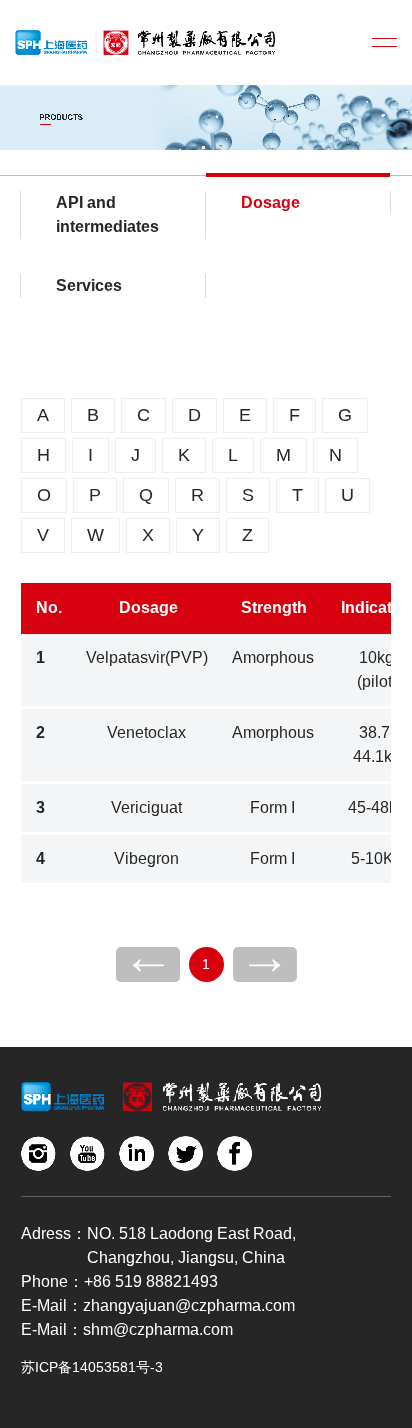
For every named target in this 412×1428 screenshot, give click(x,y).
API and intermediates (107, 214)
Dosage (270, 202)
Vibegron (146, 858)
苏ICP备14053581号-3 (92, 1367)
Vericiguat (146, 807)
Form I (272, 807)
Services (89, 285)
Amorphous (273, 657)
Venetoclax (146, 732)
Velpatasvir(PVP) (147, 657)
